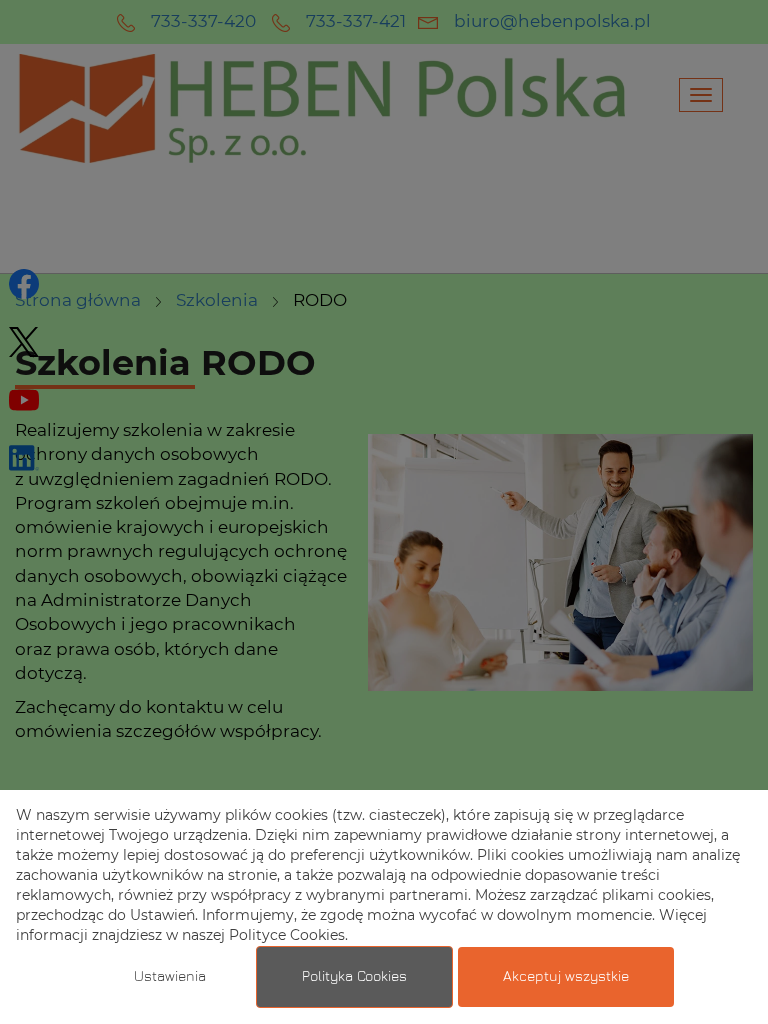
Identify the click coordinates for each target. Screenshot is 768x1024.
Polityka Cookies (354, 977)
